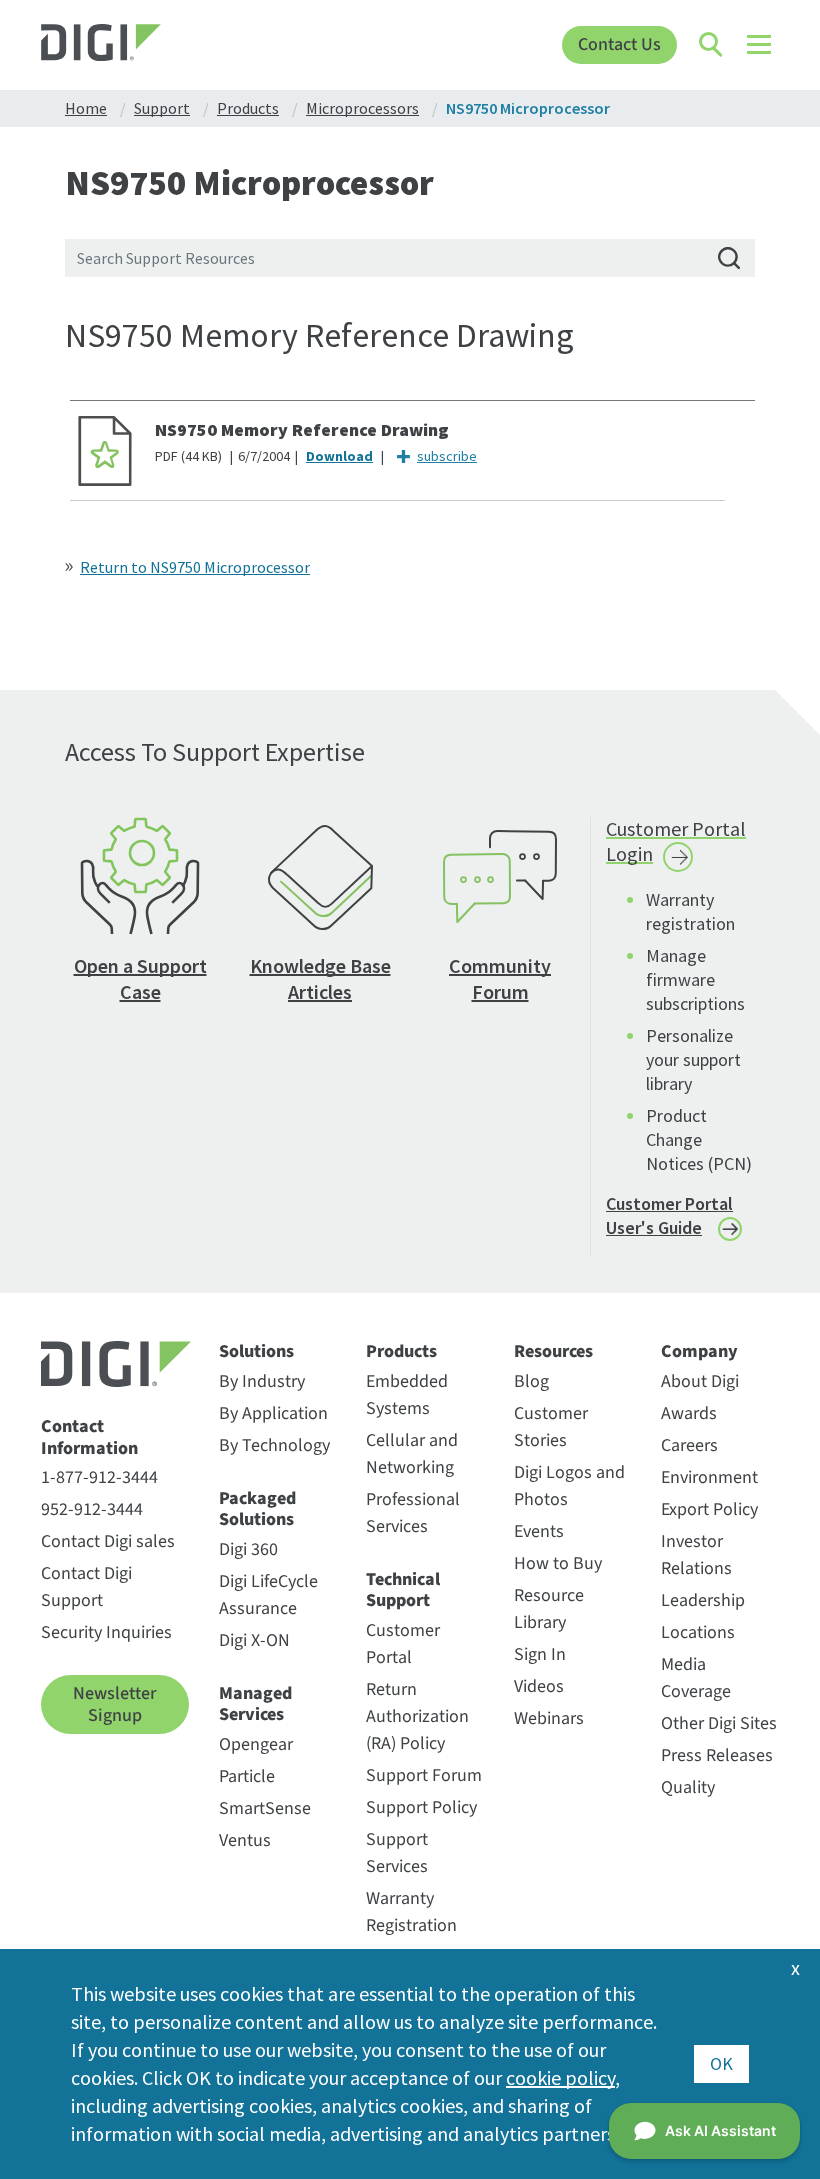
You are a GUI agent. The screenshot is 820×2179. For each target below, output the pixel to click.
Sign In (540, 1654)
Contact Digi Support (86, 1587)
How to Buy (558, 1563)
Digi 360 (248, 1549)
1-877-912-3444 (99, 1477)
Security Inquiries (106, 1632)
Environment (709, 1477)
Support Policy (421, 1807)
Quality (688, 1787)
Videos (539, 1686)
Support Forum (424, 1775)
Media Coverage (696, 1678)
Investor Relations (696, 1555)
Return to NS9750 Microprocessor (195, 567)
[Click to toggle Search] (712, 45)
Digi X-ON (254, 1640)
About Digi (700, 1381)
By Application (273, 1413)
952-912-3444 (92, 1509)
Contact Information (89, 1437)
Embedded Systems (407, 1395)
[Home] (133, 45)
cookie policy (560, 2077)
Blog (531, 1381)
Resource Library (549, 1609)
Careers (689, 1445)
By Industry (262, 1381)
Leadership (703, 1600)
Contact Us (619, 44)
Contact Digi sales (108, 1541)
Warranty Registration (411, 1912)
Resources (553, 1352)
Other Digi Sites (719, 1723)
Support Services (397, 1853)
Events (539, 1531)
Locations (698, 1632)
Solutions (256, 1352)
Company (699, 1352)
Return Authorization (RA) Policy (417, 1716)
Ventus (245, 1840)
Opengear (256, 1744)
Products (401, 1352)
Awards (689, 1413)
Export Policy (709, 1509)
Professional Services (413, 1513)
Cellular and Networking (412, 1454)
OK (721, 2063)
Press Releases (717, 1755)
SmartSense (265, 1808)
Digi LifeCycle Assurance (268, 1595)
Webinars (549, 1718)
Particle (247, 1776)
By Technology (274, 1445)
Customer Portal (403, 1644)
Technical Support (403, 1590)
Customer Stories (551, 1427)
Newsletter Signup (114, 1704)
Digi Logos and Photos (569, 1486)
